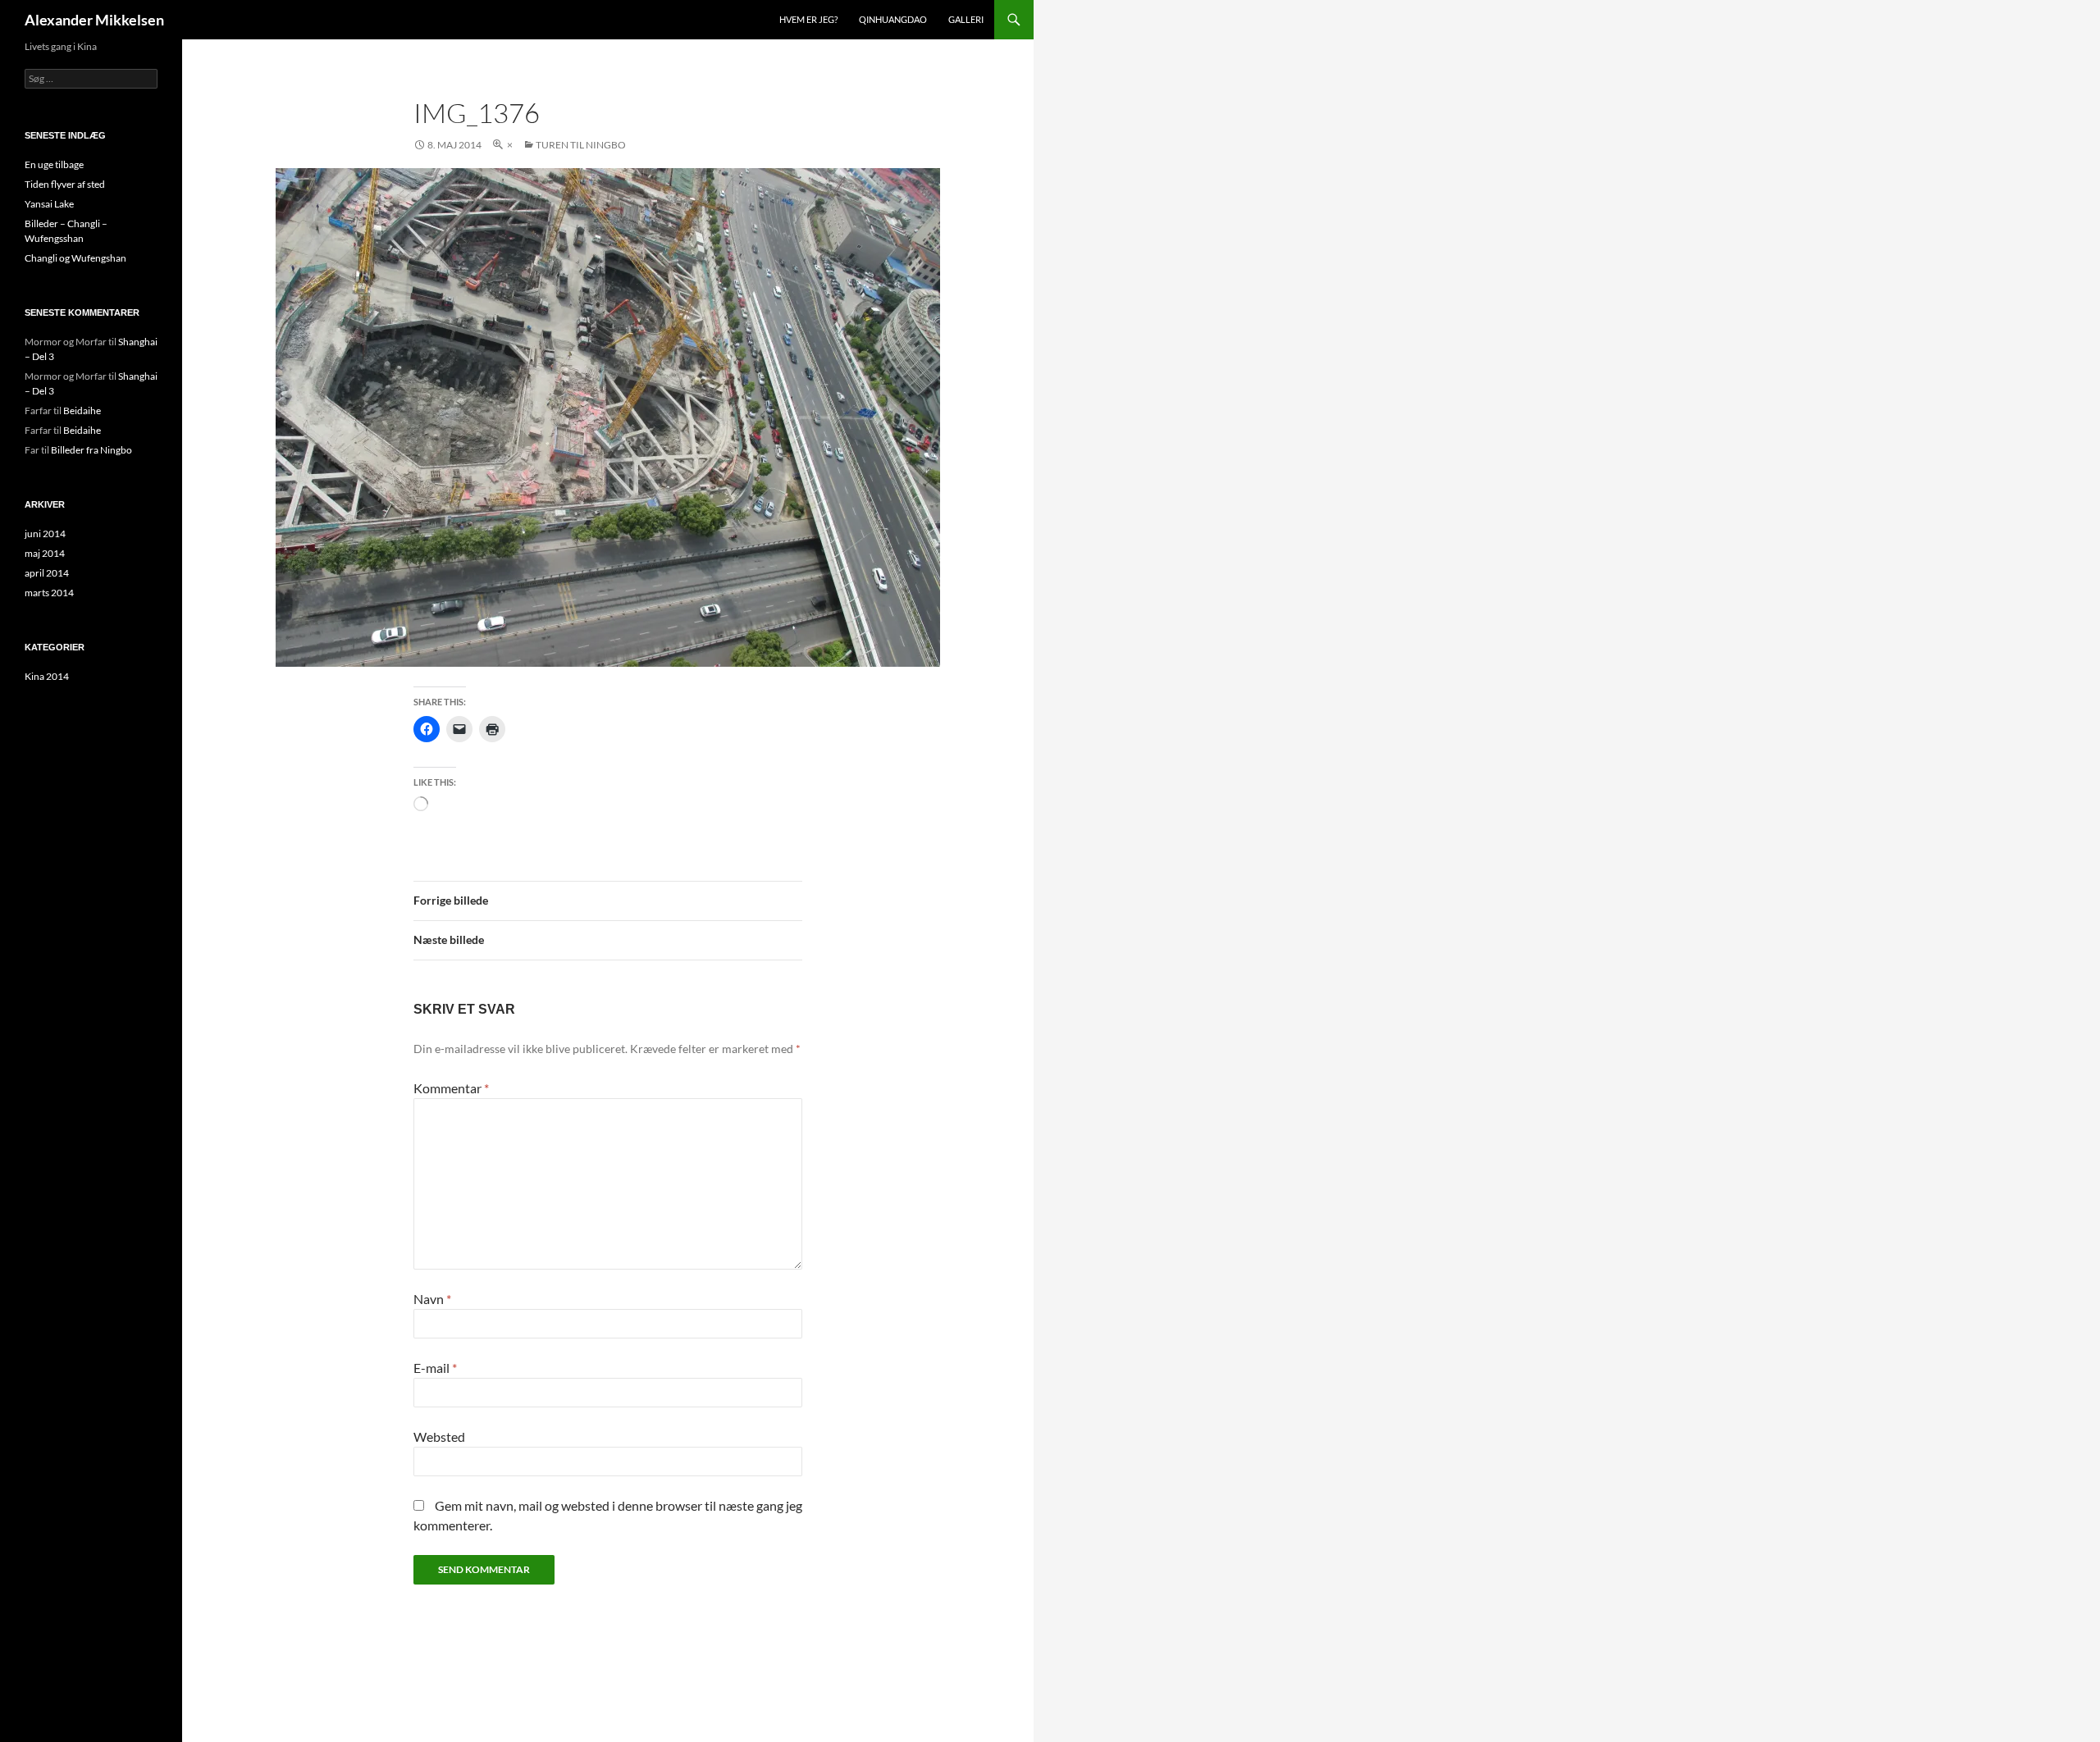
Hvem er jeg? (808, 19)
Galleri (966, 19)
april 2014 (47, 573)
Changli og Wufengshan (75, 258)
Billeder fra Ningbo (91, 450)
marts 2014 (49, 593)
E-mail (435, 1368)
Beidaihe (82, 410)
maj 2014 (45, 553)
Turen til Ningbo (581, 145)
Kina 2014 (47, 676)
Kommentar (451, 1088)
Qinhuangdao (893, 19)
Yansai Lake (49, 204)
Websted (439, 1436)
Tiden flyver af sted (65, 184)
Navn (432, 1299)
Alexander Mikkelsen (94, 20)
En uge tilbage (54, 164)
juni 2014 (45, 534)
